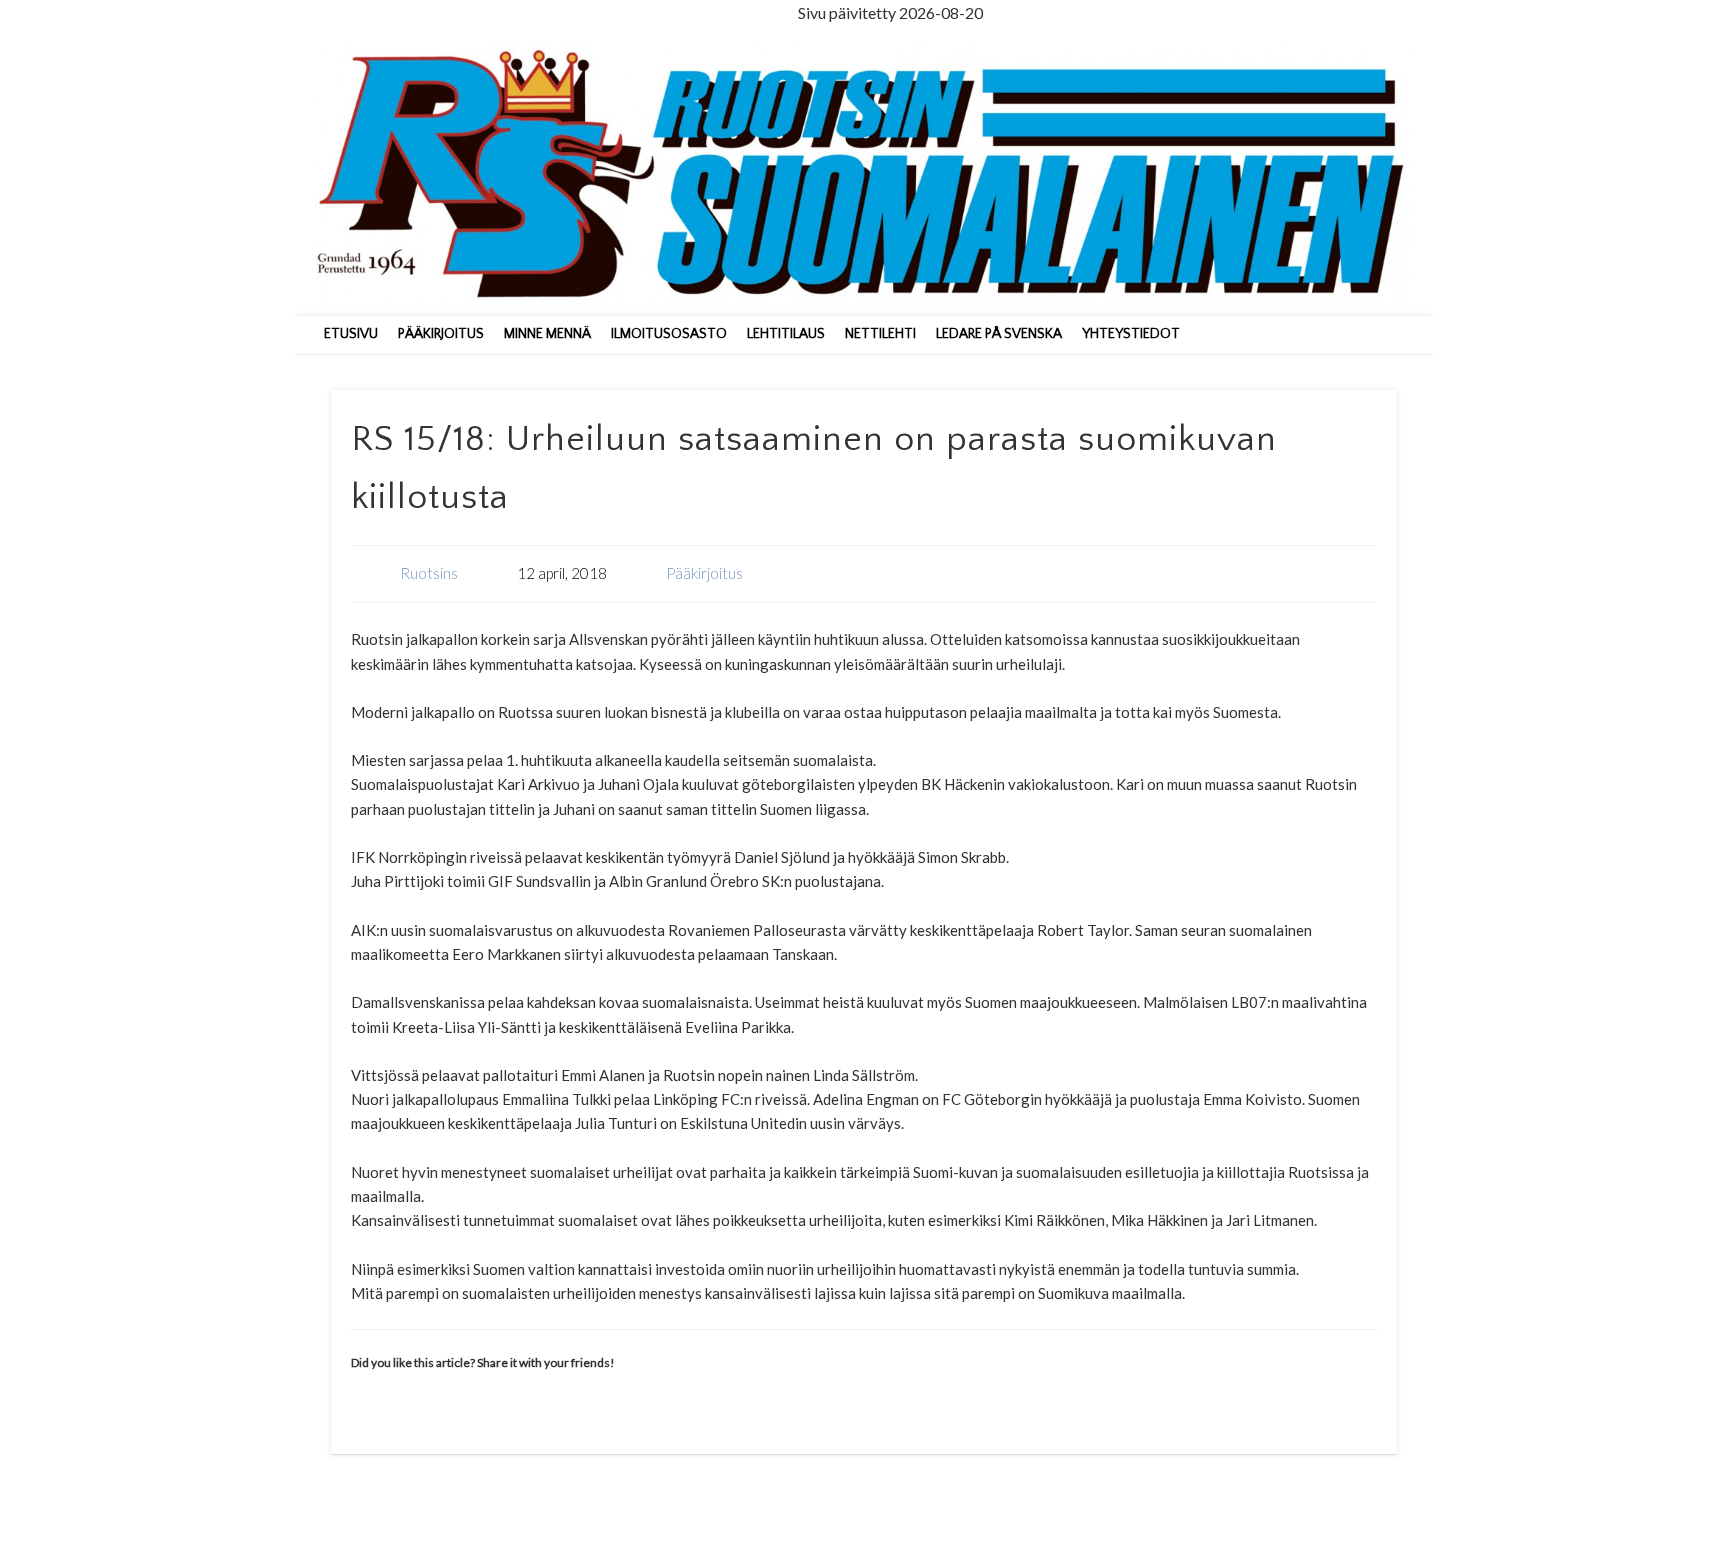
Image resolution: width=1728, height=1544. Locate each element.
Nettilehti (880, 334)
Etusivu (351, 334)
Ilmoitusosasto (669, 334)
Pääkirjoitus (441, 334)
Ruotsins (429, 573)
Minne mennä (547, 334)
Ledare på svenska (999, 334)
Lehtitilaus (786, 334)
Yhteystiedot (1131, 334)
